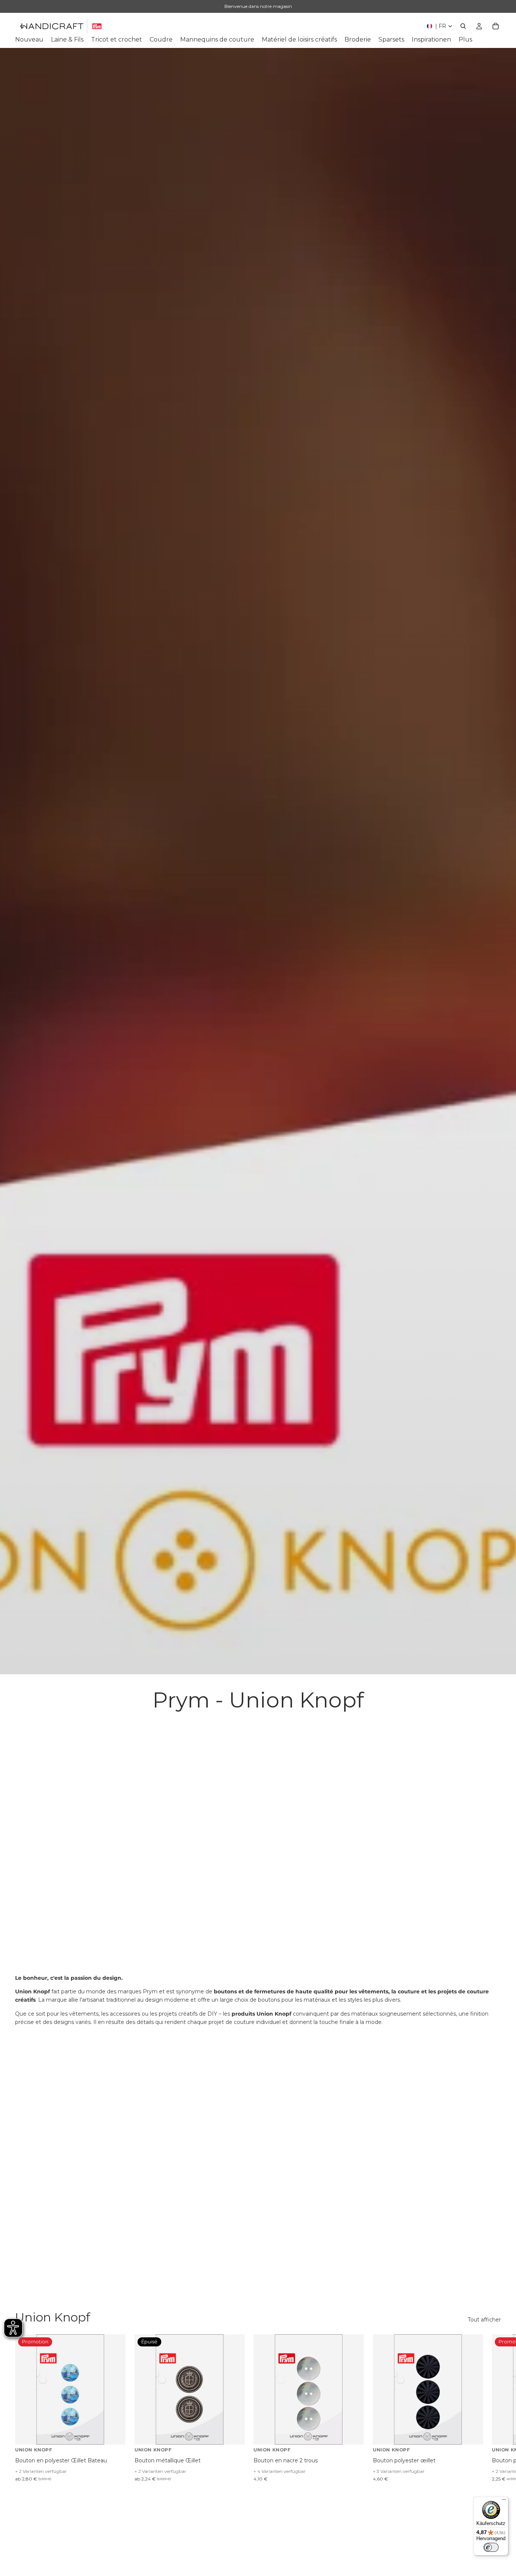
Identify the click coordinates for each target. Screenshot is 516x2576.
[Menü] (504, 2501)
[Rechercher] (463, 26)
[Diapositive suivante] (493, 2408)
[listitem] (465, 40)
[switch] (491, 2547)
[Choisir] (114, 2433)
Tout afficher (484, 2320)
